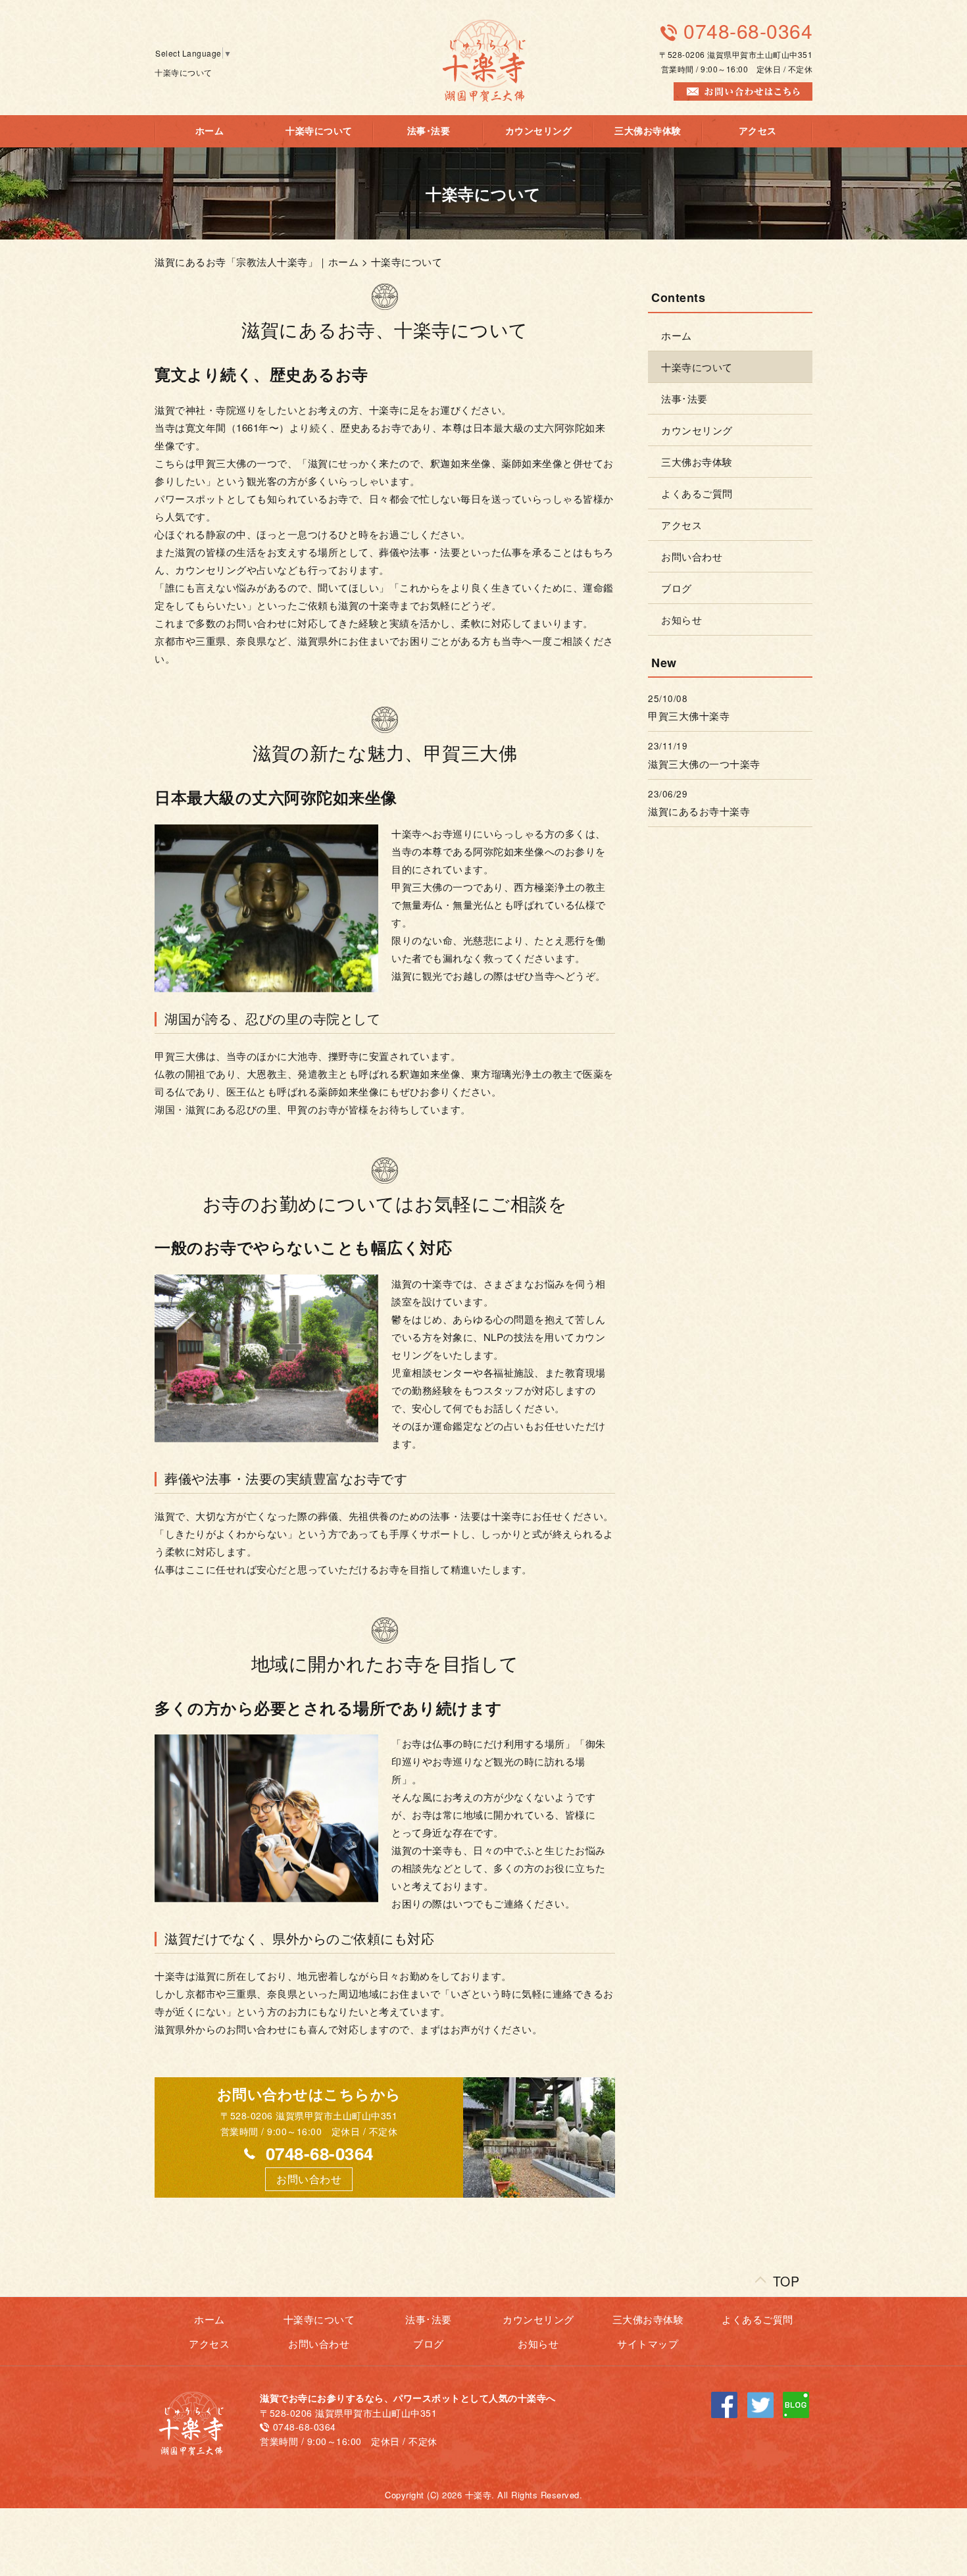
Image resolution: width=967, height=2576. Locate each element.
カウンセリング (539, 131)
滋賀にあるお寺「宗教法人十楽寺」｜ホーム (257, 262)
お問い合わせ (692, 556)
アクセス (758, 131)
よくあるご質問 (697, 493)
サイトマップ (648, 2343)
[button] (309, 2179)
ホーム (210, 131)
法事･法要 (429, 131)
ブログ (677, 588)
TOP (786, 2278)
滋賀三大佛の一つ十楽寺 (704, 764)
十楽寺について (319, 131)
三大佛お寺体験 (648, 131)
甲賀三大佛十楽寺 (689, 716)
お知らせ (682, 619)
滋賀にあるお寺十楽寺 (699, 811)
